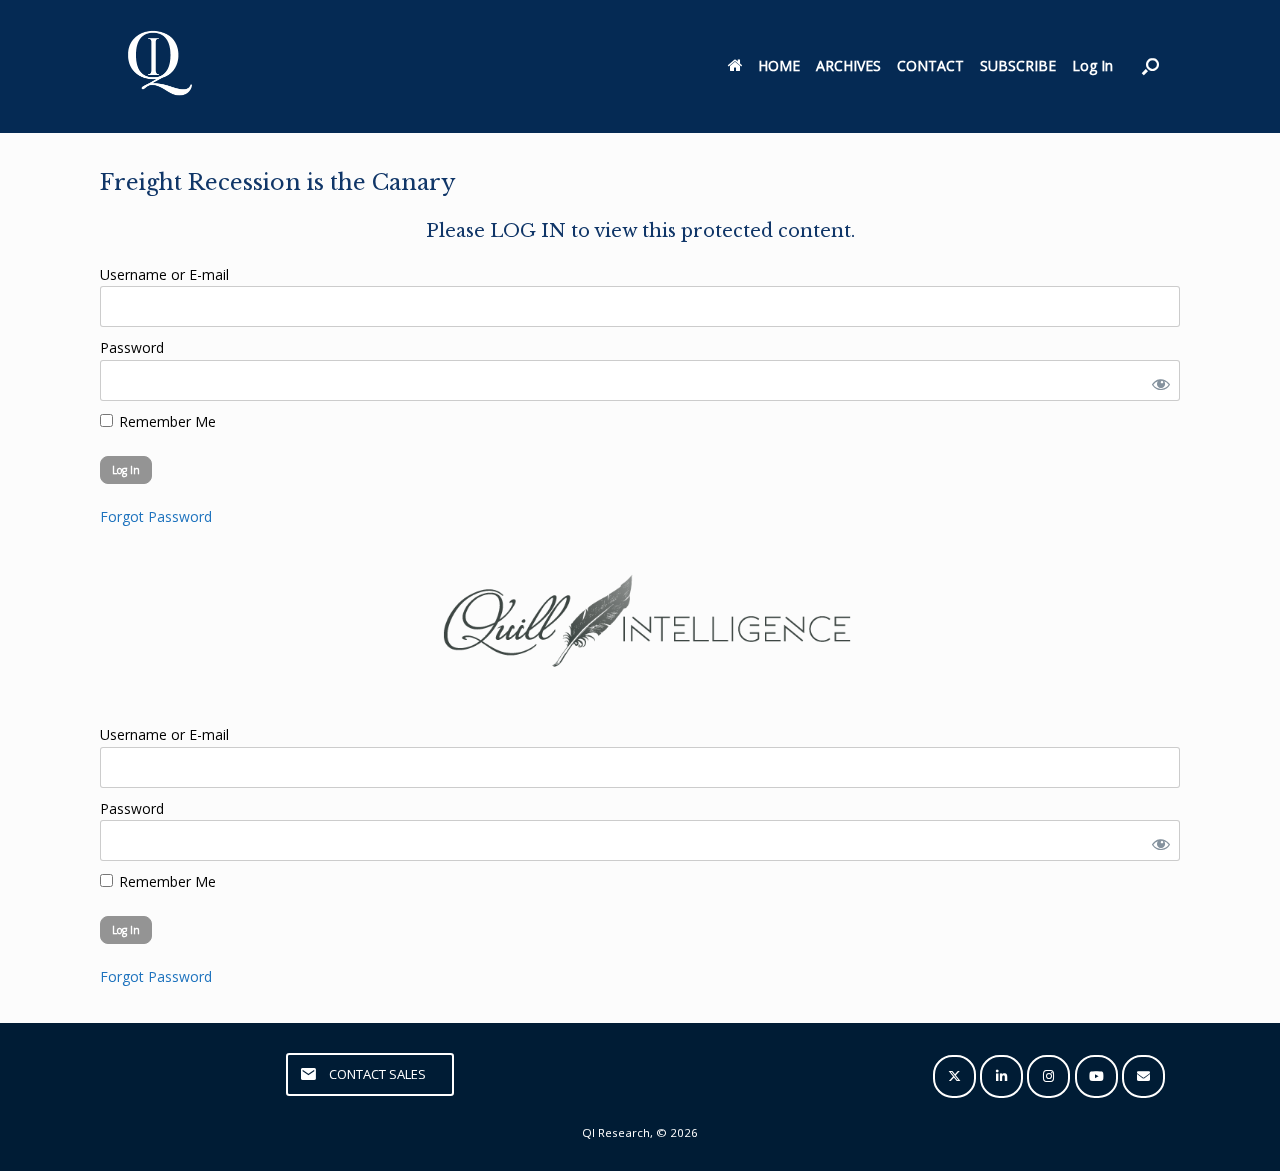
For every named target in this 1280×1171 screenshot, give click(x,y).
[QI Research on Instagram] (1048, 1076)
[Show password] (1157, 380)
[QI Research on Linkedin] (1001, 1076)
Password (132, 347)
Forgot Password (156, 516)
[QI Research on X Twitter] (954, 1076)
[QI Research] (158, 66)
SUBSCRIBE (1018, 65)
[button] (1150, 66)
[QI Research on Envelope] (1143, 1076)
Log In (1092, 65)
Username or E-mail (164, 274)
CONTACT (930, 65)
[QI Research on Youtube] (1096, 1076)
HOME (779, 65)
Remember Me (165, 421)
